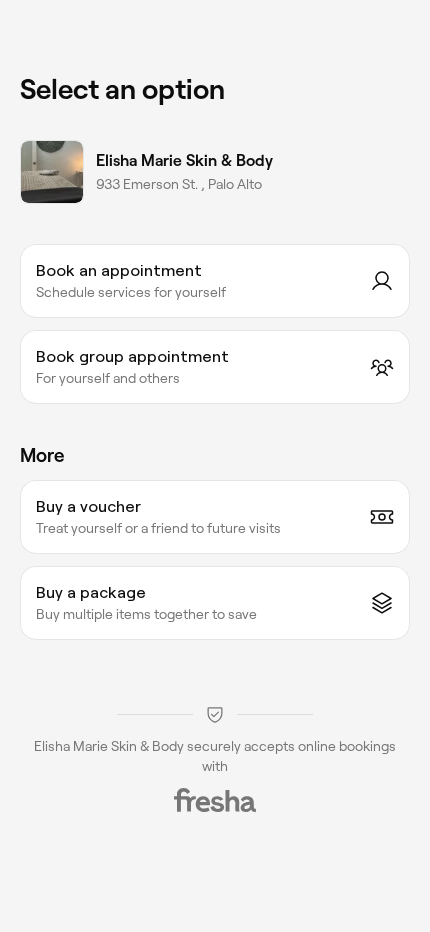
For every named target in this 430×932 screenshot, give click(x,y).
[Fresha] (215, 800)
